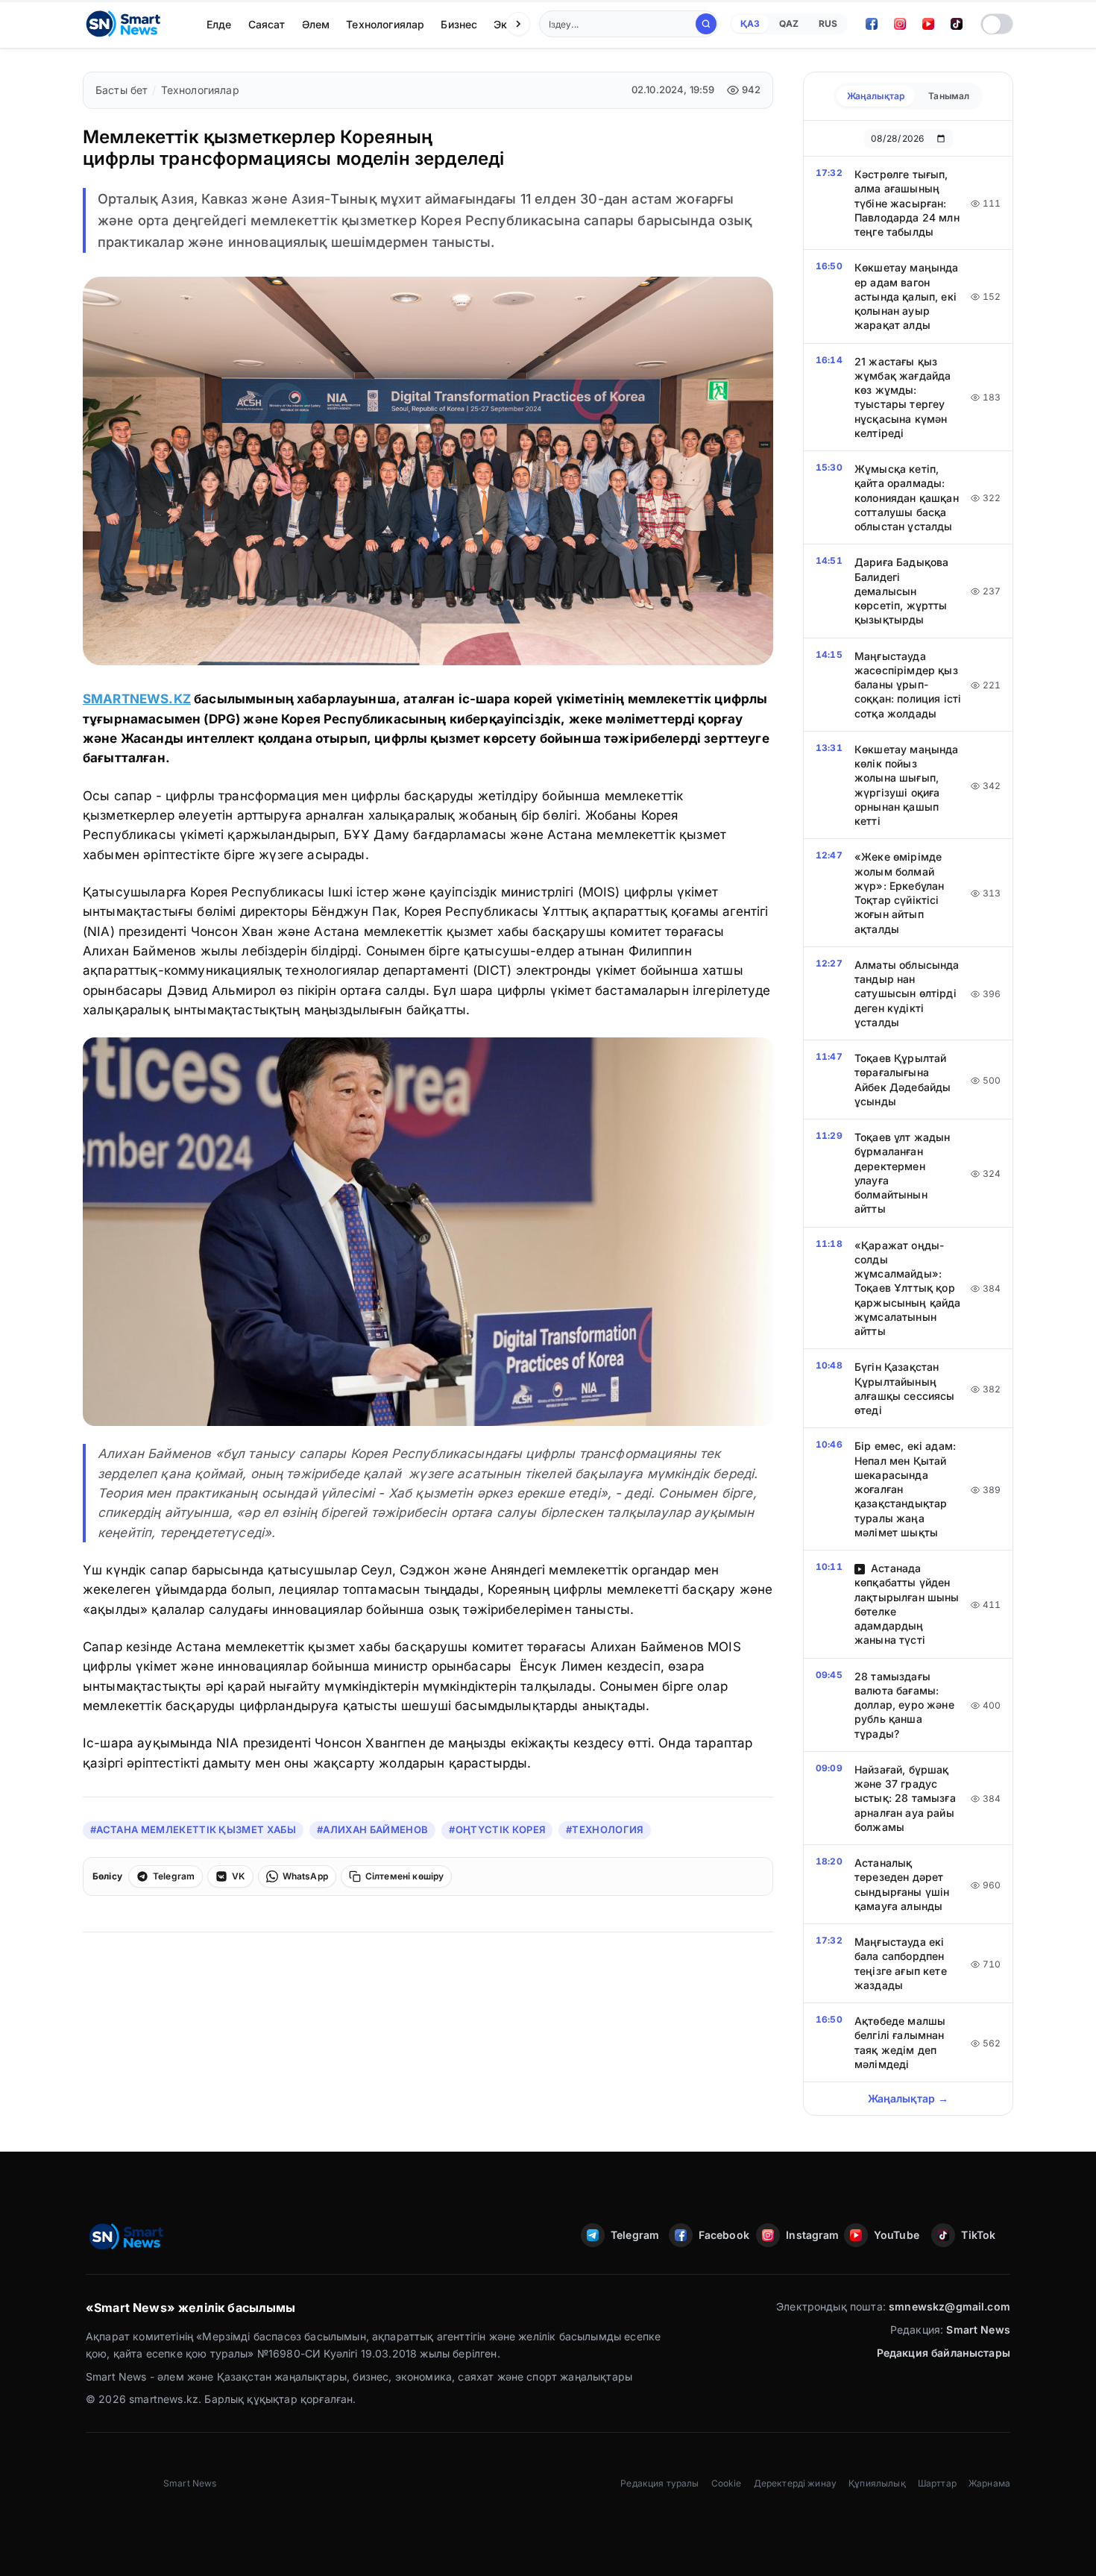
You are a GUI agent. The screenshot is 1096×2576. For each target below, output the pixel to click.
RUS (828, 23)
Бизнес (459, 24)
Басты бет (122, 90)
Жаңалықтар (876, 96)
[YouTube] (928, 24)
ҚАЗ (750, 23)
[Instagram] (900, 24)
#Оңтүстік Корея (497, 1829)
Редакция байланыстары (944, 2353)
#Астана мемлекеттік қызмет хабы (193, 1829)
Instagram (810, 2235)
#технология (605, 1829)
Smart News (978, 2330)
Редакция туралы (659, 2483)
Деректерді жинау (796, 2483)
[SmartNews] (123, 24)
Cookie (727, 2483)
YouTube (897, 2235)
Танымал (949, 96)
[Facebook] (872, 24)
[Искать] (706, 24)
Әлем (316, 24)
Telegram (635, 2235)
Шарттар (937, 2483)
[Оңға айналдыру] (518, 24)
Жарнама (989, 2483)
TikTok (978, 2235)
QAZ (789, 23)
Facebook (723, 2235)
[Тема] (997, 24)
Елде (219, 24)
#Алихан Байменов (372, 1829)
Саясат (267, 24)
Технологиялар (385, 24)
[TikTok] (957, 24)
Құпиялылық (877, 2483)
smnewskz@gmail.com (949, 2306)
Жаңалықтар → (908, 2098)
